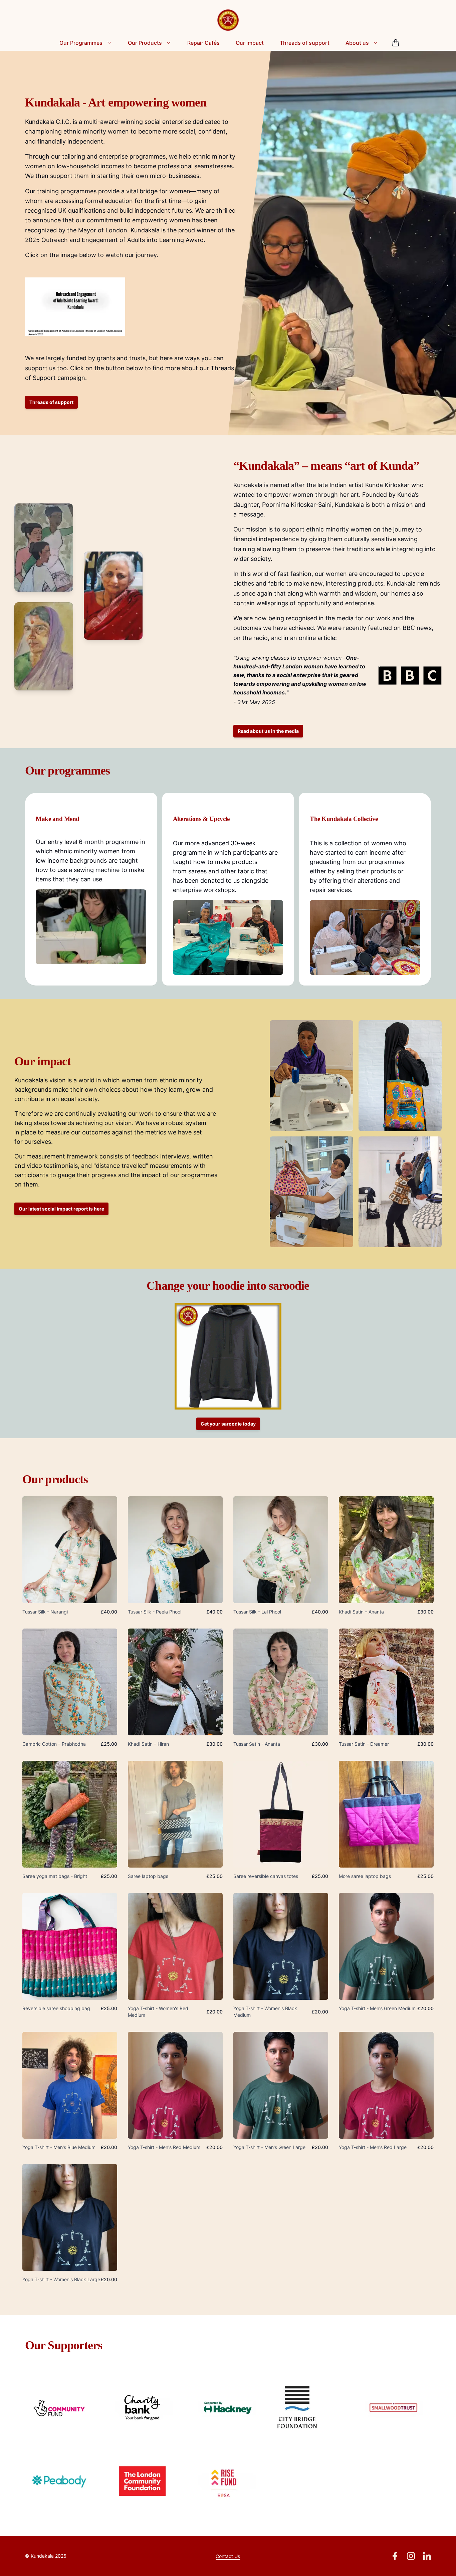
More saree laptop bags (365, 1876)
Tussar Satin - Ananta (257, 1744)
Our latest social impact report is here (61, 1209)
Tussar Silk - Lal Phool (257, 1612)
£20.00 (214, 2012)
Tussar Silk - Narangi (45, 1612)
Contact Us (228, 2556)
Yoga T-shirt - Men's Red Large (373, 2147)
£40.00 (109, 1612)
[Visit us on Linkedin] (427, 2556)
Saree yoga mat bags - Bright (55, 1876)
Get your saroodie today (228, 1424)
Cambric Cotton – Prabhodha (54, 1744)
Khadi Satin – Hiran (148, 1744)
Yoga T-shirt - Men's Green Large (269, 2147)
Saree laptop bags (148, 1876)
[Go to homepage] (228, 20)
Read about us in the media (268, 731)
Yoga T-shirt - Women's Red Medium (158, 2012)
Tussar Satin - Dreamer (364, 1744)
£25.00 (109, 1744)
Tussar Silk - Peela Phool (155, 1612)
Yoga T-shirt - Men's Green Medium (377, 2008)
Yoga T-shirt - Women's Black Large (61, 2279)
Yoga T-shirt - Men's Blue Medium (59, 2147)
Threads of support (51, 402)
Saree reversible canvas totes (266, 1876)
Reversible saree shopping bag (56, 2008)
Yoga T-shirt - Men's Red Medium (164, 2147)
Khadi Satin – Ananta (361, 1612)
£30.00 (425, 1612)
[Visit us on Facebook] (395, 2556)
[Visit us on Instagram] (411, 2556)
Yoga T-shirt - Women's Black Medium (265, 2012)
